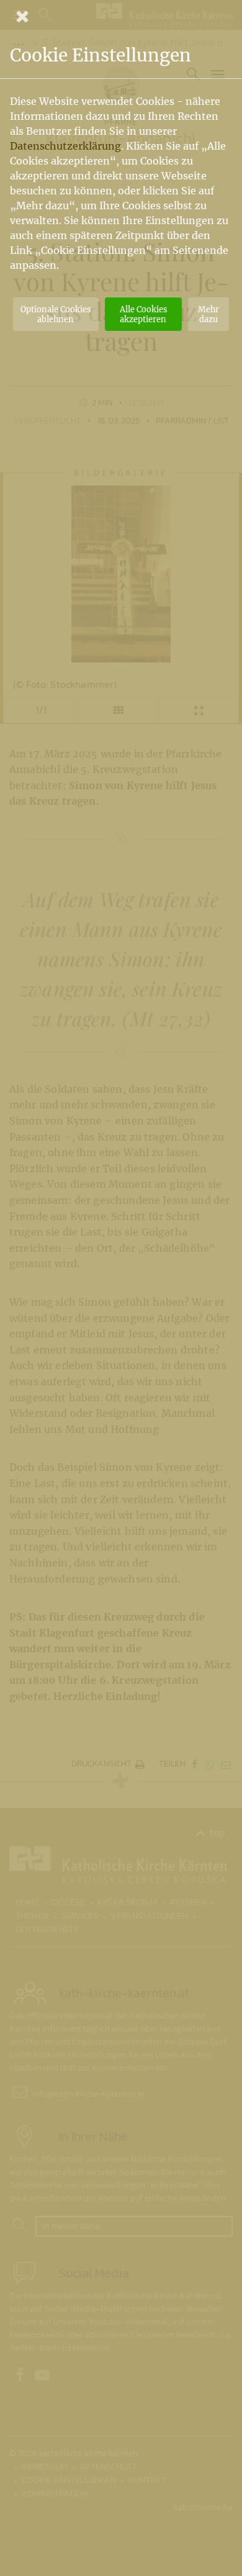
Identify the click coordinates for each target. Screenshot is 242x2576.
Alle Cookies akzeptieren (143, 314)
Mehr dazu (208, 314)
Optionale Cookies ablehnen (56, 314)
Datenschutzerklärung (65, 146)
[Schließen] (121, 16)
